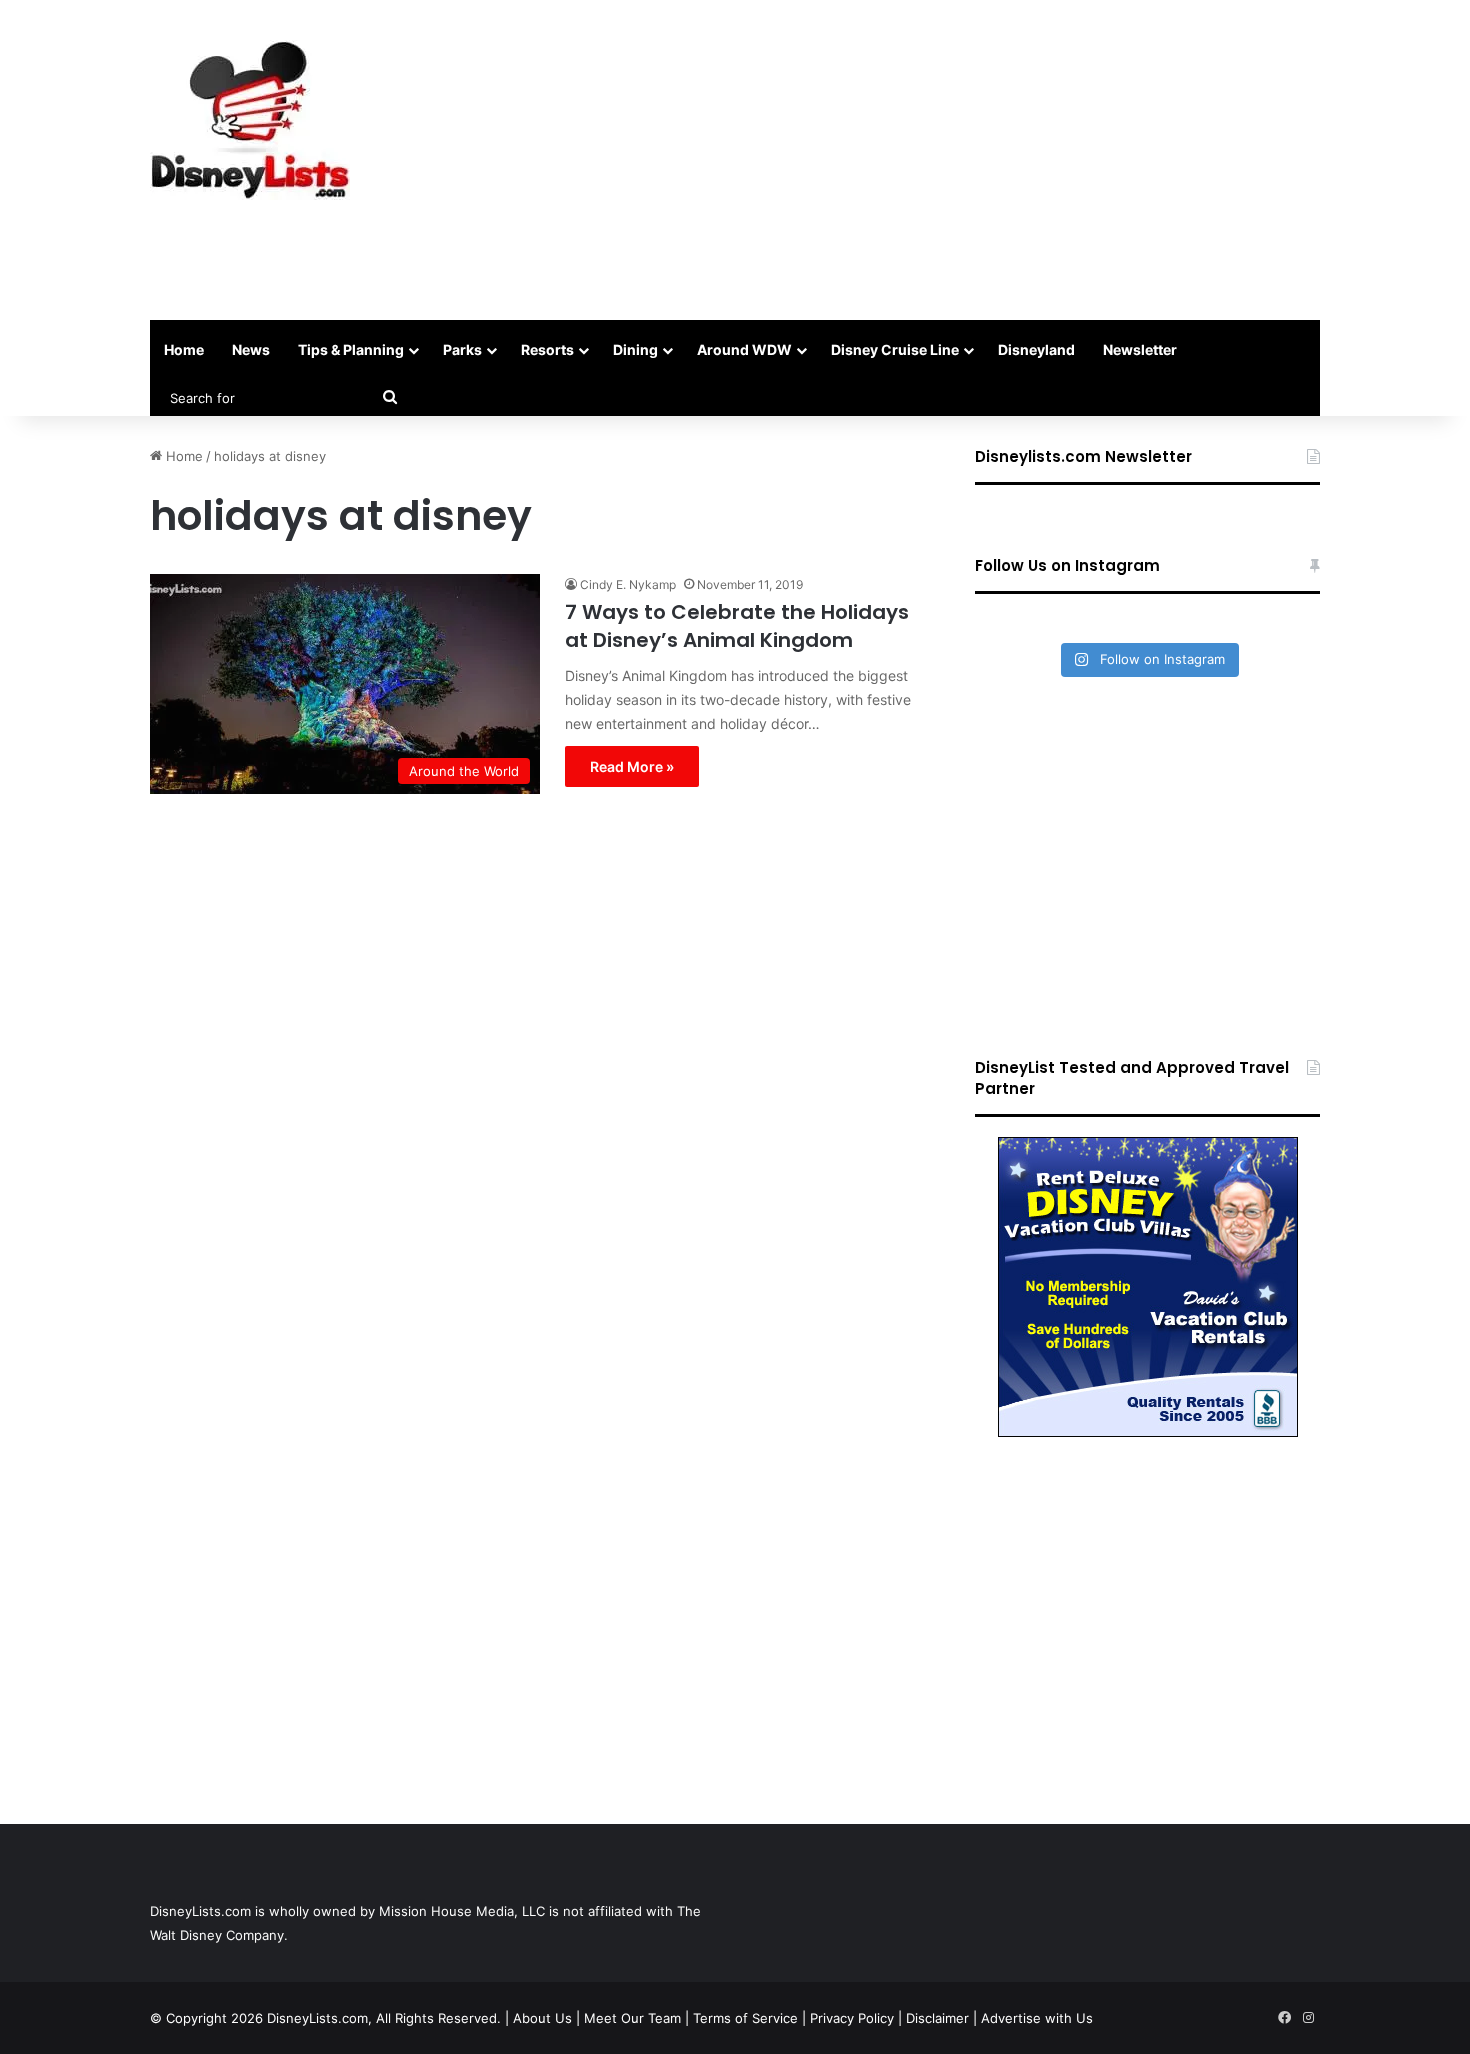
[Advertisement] (935, 160)
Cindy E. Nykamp (628, 584)
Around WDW (744, 349)
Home (184, 349)
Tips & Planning (351, 349)
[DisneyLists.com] (250, 120)
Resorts (547, 349)
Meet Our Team (632, 2018)
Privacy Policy (852, 2018)
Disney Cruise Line (895, 349)
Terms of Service (745, 2018)
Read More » (632, 766)
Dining (635, 349)
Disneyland (1036, 349)
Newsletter (1140, 349)
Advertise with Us (1037, 2018)
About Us (542, 2018)
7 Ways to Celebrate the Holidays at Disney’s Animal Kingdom (737, 626)
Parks (462, 349)
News (251, 349)
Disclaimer (937, 2018)
